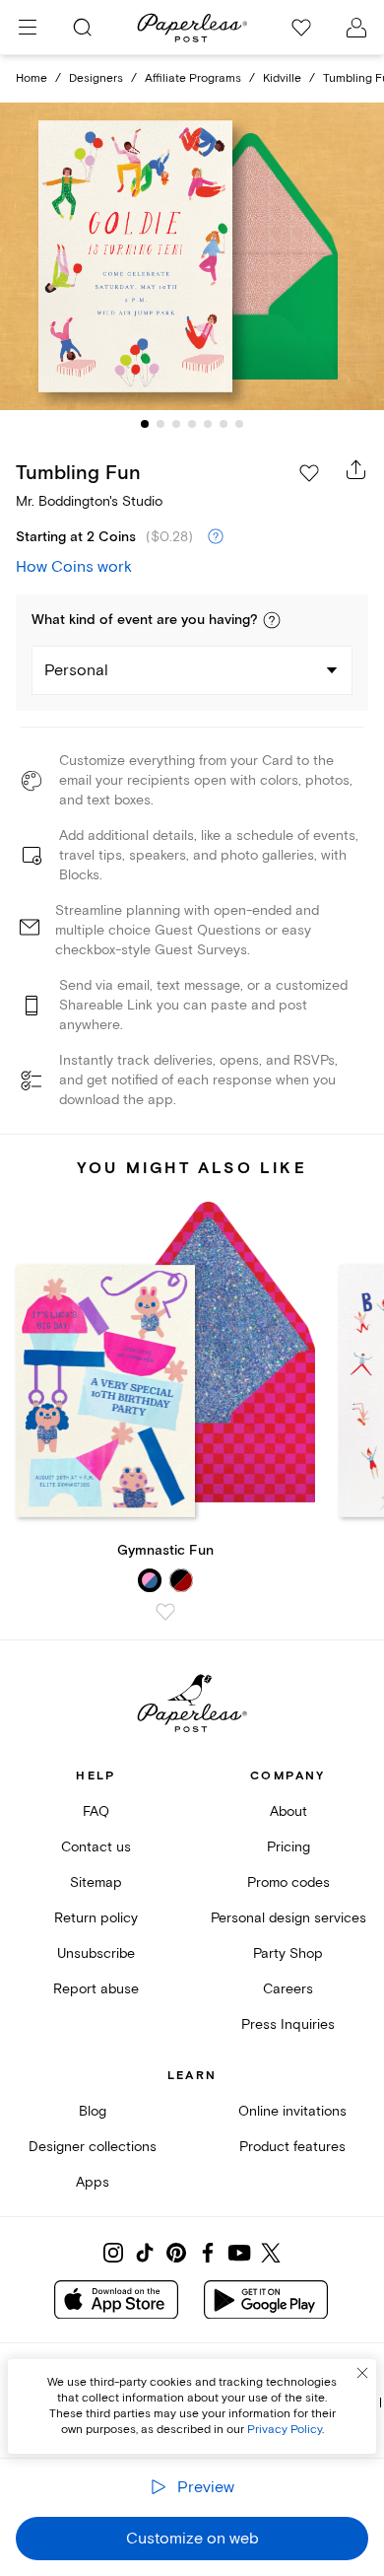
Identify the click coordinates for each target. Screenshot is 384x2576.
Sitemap (96, 1882)
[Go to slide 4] (192, 424)
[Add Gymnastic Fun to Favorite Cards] (165, 1612)
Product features (292, 2147)
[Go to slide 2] (160, 424)
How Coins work (74, 567)
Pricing (288, 1847)
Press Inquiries (288, 2024)
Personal (76, 670)
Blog (93, 2111)
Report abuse (96, 1989)
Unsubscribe (96, 1953)
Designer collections (93, 2147)
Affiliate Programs (193, 78)
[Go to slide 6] (224, 424)
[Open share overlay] (356, 469)
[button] (272, 620)
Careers (288, 1989)
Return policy (96, 1918)
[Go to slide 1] (145, 424)
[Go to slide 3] (176, 424)
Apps (93, 2182)
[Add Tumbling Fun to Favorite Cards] (309, 473)
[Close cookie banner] (362, 2373)
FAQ (96, 1811)
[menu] (28, 28)
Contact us (96, 1847)
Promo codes (288, 1882)
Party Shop (288, 1953)
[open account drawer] (356, 28)
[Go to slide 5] (208, 424)
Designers (96, 78)
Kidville (282, 78)
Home (32, 78)
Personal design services (288, 1918)
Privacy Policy (285, 2430)
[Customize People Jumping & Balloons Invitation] (192, 257)
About (288, 1811)
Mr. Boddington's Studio (89, 501)
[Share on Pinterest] (176, 2253)
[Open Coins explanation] (216, 537)
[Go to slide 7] (239, 424)
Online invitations (292, 2111)
